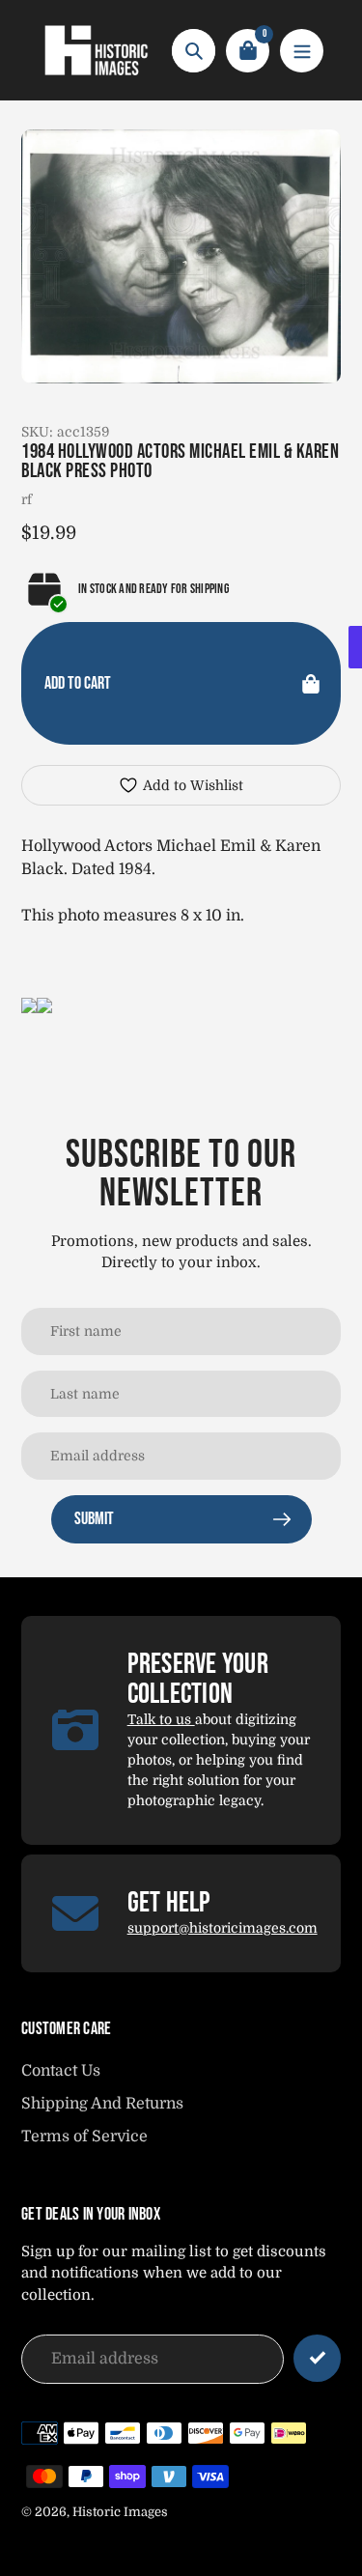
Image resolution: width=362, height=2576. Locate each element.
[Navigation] (302, 51)
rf (27, 499)
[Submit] (317, 2358)
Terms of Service (84, 2137)
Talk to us (161, 1719)
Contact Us (61, 2071)
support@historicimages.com (223, 1928)
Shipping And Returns (102, 2104)
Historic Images (120, 2512)
